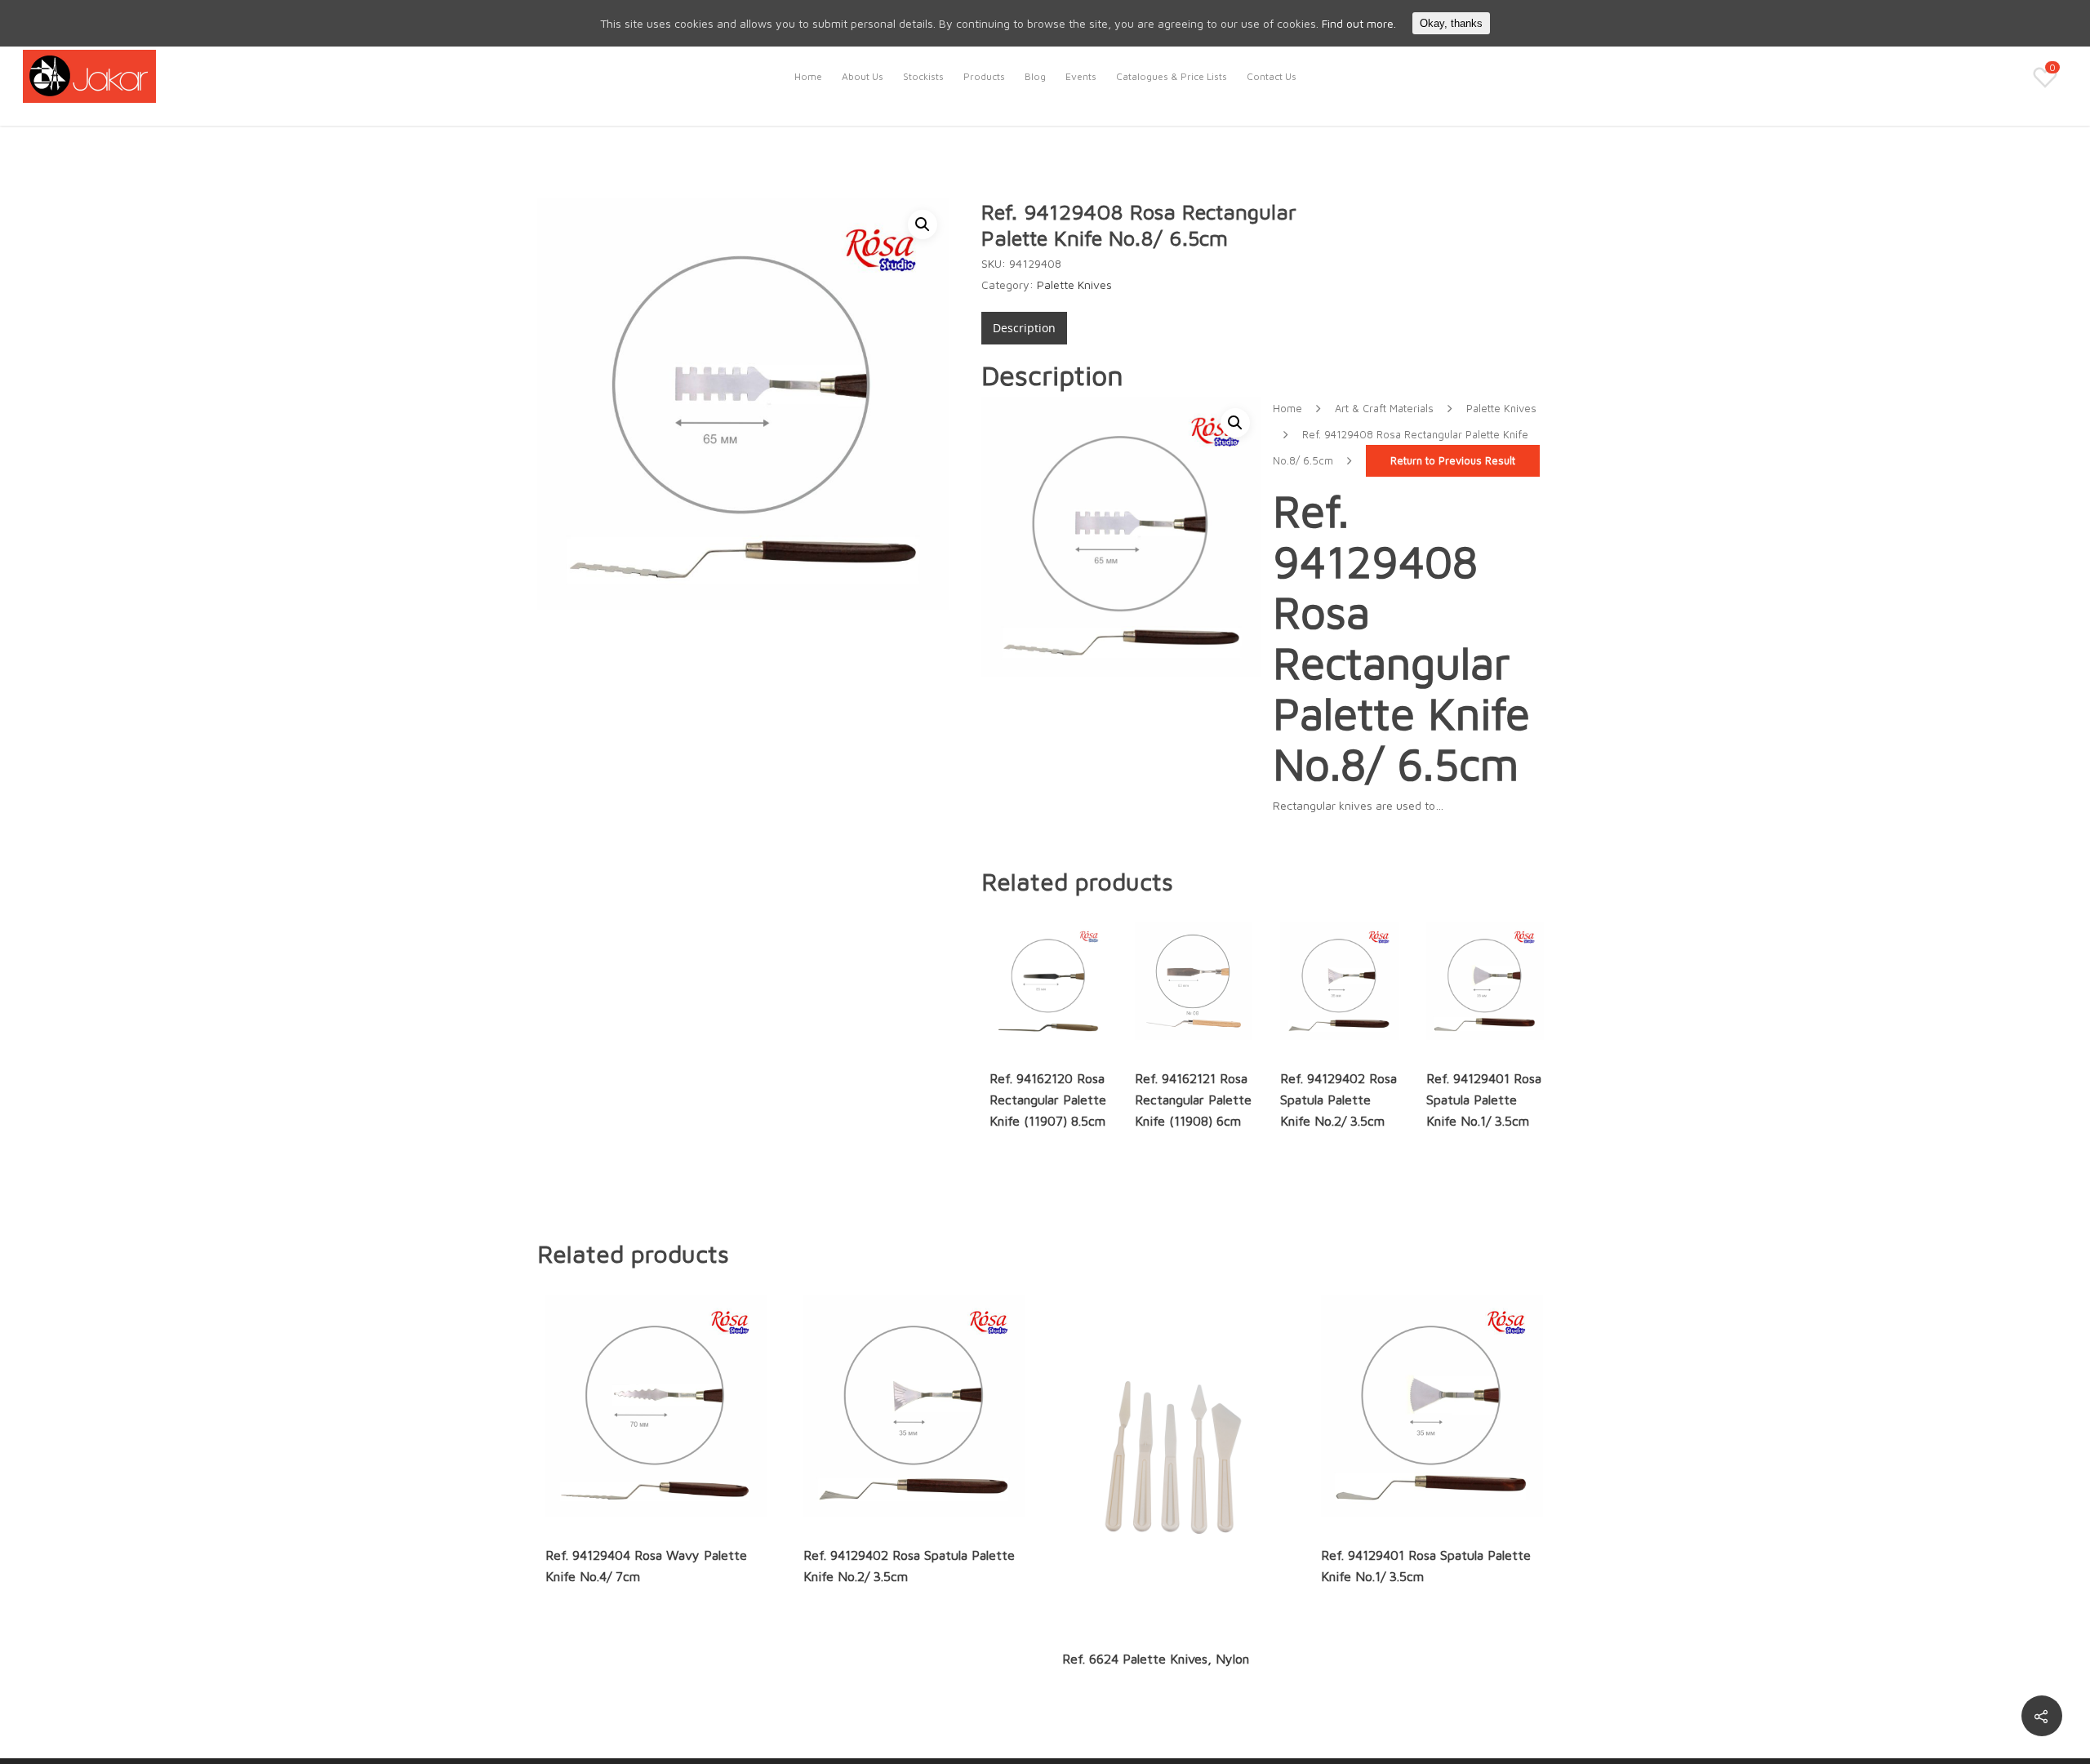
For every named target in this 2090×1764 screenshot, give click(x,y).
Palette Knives (1074, 284)
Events (1081, 76)
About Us (863, 76)
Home (808, 76)
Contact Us (1272, 76)
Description (1024, 328)
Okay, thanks (1451, 23)
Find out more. (1359, 23)
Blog (1035, 76)
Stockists (923, 76)
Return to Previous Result (1453, 461)
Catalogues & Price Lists (1172, 76)
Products (984, 76)
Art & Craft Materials (1384, 409)
